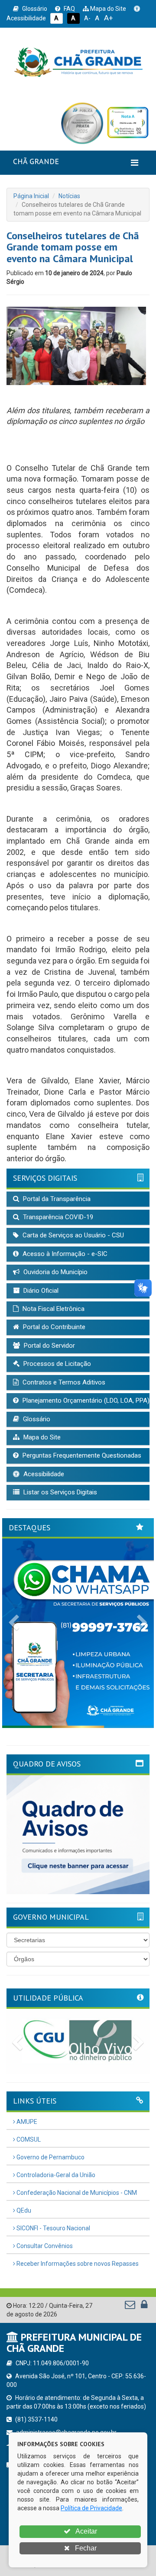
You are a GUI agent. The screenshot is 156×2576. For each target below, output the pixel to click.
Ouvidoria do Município (55, 1272)
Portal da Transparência (56, 1199)
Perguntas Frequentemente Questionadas (81, 1455)
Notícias (69, 196)
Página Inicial (31, 196)
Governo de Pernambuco (50, 2157)
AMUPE (26, 2122)
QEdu (23, 2210)
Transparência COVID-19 (57, 1217)
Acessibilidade (43, 1474)
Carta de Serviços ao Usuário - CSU (72, 1235)
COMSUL (28, 2139)
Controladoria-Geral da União (55, 2175)
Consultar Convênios (44, 2246)
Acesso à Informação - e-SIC (64, 1254)
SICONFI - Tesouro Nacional (53, 2228)
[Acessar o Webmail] (131, 2306)
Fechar (85, 2548)
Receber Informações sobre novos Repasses (77, 2264)
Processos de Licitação (56, 1364)
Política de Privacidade (91, 2508)
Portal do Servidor (49, 1346)
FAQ (69, 9)
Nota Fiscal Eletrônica (53, 1309)
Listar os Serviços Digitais (59, 1492)
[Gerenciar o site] (144, 2306)
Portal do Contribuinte (53, 1327)
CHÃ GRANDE (36, 161)
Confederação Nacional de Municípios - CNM (76, 2193)
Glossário (34, 9)
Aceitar (86, 2531)
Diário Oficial (40, 1291)
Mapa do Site (107, 9)
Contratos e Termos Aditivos (63, 1382)
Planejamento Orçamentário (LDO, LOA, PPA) (85, 1400)
